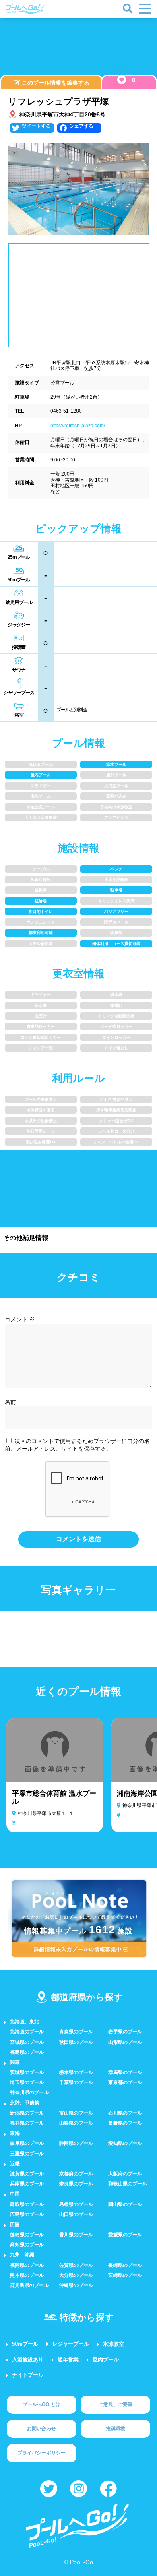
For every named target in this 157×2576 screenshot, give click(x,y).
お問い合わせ (41, 2429)
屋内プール (106, 2360)
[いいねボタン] (122, 80)
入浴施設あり (28, 2360)
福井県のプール (27, 2123)
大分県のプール (76, 2275)
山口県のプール (76, 2214)
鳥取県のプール (27, 2204)
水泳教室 (114, 2344)
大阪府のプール (125, 2174)
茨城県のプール (27, 2072)
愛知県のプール (125, 2143)
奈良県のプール (76, 2184)
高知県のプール (27, 2245)
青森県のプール (76, 2032)
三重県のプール (27, 2154)
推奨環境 (116, 2429)
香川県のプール (76, 2235)
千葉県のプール (76, 2082)
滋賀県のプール (27, 2174)
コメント (20, 1319)
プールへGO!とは (41, 2404)
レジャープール (71, 2344)
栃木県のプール (76, 2072)
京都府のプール (76, 2174)
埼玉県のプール (27, 2082)
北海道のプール (27, 2032)
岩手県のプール (125, 2032)
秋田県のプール (76, 2042)
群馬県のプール (125, 2072)
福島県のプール (27, 2052)
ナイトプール (28, 2375)
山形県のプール (125, 2042)
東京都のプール (125, 2082)
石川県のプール (125, 2113)
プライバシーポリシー (41, 2453)
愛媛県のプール (125, 2235)
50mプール (25, 2344)
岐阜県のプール (27, 2143)
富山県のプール (76, 2113)
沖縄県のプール (76, 2285)
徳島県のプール (27, 2235)
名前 (10, 1402)
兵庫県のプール (27, 2184)
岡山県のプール (125, 2204)
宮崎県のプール (125, 2275)
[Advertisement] (78, 48)
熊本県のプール (27, 2275)
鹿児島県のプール (29, 2285)
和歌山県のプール (128, 2184)
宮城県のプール (27, 2042)
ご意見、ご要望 (116, 2404)
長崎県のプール (125, 2265)
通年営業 (68, 2360)
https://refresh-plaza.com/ (78, 426)
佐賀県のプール (76, 2265)
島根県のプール (76, 2204)
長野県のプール (125, 2123)
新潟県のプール (27, 2113)
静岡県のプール (76, 2143)
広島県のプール (27, 2214)
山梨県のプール (76, 2123)
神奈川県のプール (29, 2092)
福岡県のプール (27, 2265)
